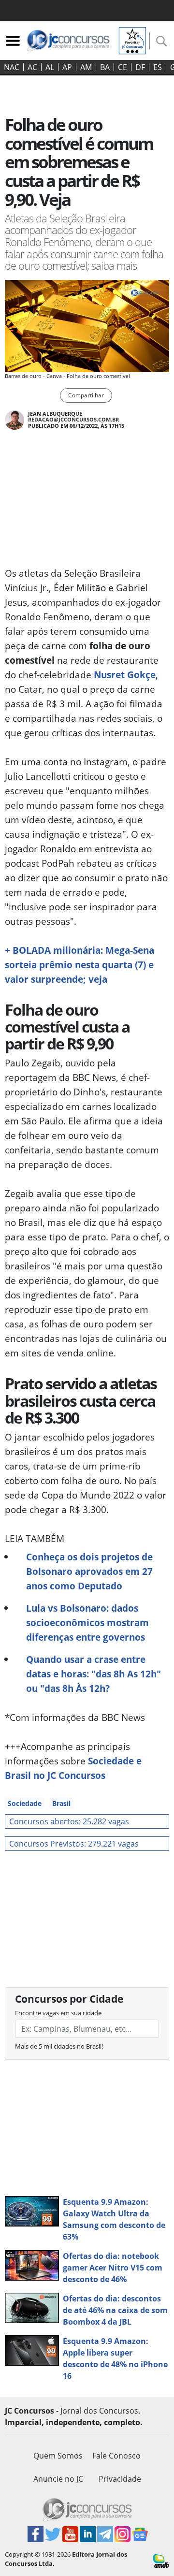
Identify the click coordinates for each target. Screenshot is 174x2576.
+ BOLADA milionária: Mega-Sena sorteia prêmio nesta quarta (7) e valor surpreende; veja (80, 965)
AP (67, 67)
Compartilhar (86, 395)
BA (105, 67)
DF (140, 67)
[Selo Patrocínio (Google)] (132, 40)
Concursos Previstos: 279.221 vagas (74, 1844)
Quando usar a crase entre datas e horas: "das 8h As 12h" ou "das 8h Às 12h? (94, 1674)
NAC (12, 67)
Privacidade (120, 2479)
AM (86, 67)
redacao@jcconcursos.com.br (73, 419)
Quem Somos (58, 2456)
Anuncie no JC (58, 2479)
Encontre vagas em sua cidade (58, 2013)
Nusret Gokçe (125, 675)
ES (158, 67)
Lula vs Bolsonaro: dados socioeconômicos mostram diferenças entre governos (87, 1623)
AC (32, 67)
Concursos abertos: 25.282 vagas (69, 1821)
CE (123, 67)
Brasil (61, 1803)
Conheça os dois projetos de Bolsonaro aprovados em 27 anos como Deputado (89, 1571)
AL (50, 67)
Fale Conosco (116, 2456)
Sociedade (25, 1803)
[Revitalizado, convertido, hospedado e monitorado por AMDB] (161, 2561)
